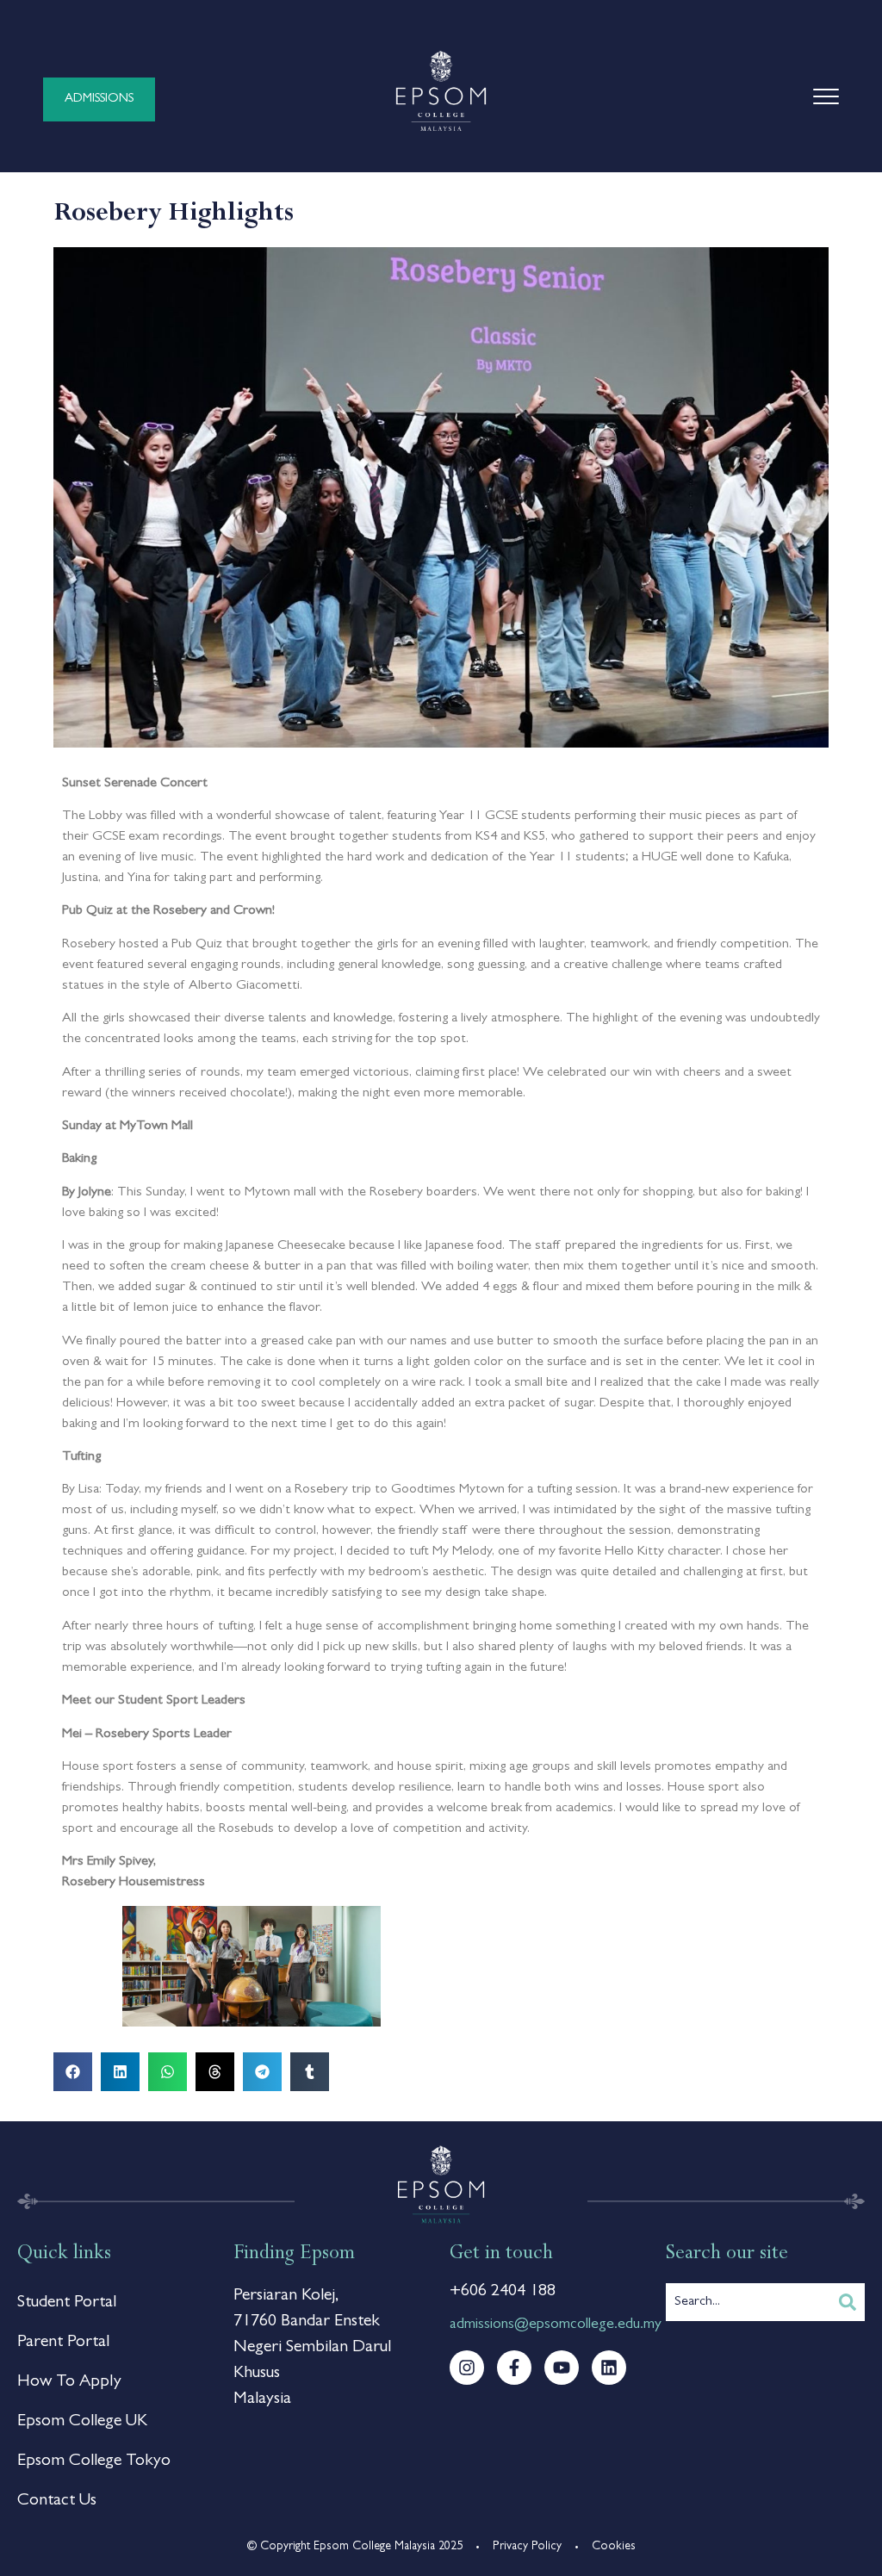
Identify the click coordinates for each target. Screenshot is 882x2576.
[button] (73, 2072)
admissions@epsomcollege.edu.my (556, 2325)
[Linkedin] (609, 2368)
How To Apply (69, 2382)
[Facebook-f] (514, 2368)
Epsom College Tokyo (94, 2461)
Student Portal (67, 2303)
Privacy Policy (527, 2547)
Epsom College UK (82, 2422)
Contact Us (57, 2501)
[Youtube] (562, 2368)
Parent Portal (63, 2343)
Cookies (614, 2547)
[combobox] (748, 2302)
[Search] (848, 2302)
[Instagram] (467, 2368)
